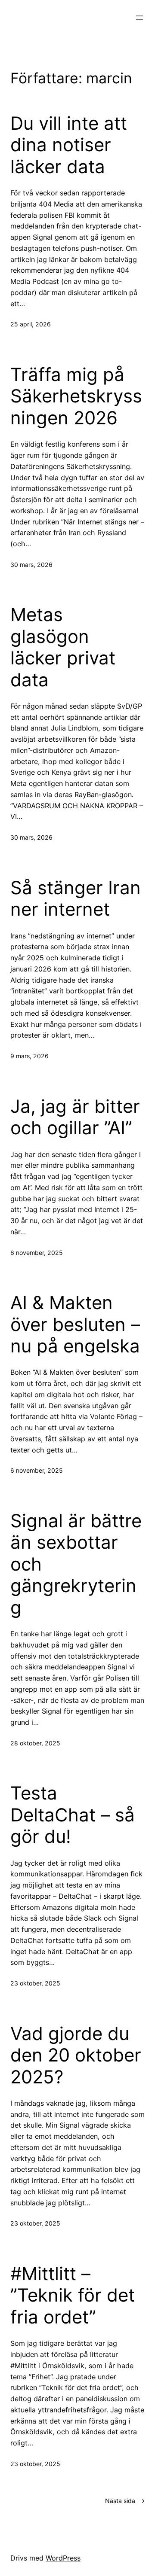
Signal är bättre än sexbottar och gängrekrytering (76, 1564)
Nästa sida (125, 2501)
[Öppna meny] (139, 18)
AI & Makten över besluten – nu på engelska (75, 1324)
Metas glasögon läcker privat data (63, 647)
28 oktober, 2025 (35, 1743)
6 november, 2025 (37, 1253)
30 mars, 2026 (31, 565)
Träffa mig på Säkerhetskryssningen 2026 (76, 396)
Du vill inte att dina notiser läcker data (69, 145)
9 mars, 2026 (29, 1056)
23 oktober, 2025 (35, 1983)
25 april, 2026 (31, 324)
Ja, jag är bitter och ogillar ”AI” (75, 1117)
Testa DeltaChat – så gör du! (73, 1815)
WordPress (63, 2558)
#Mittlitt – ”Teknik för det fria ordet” (73, 2295)
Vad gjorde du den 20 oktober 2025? (76, 2055)
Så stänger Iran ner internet (76, 898)
